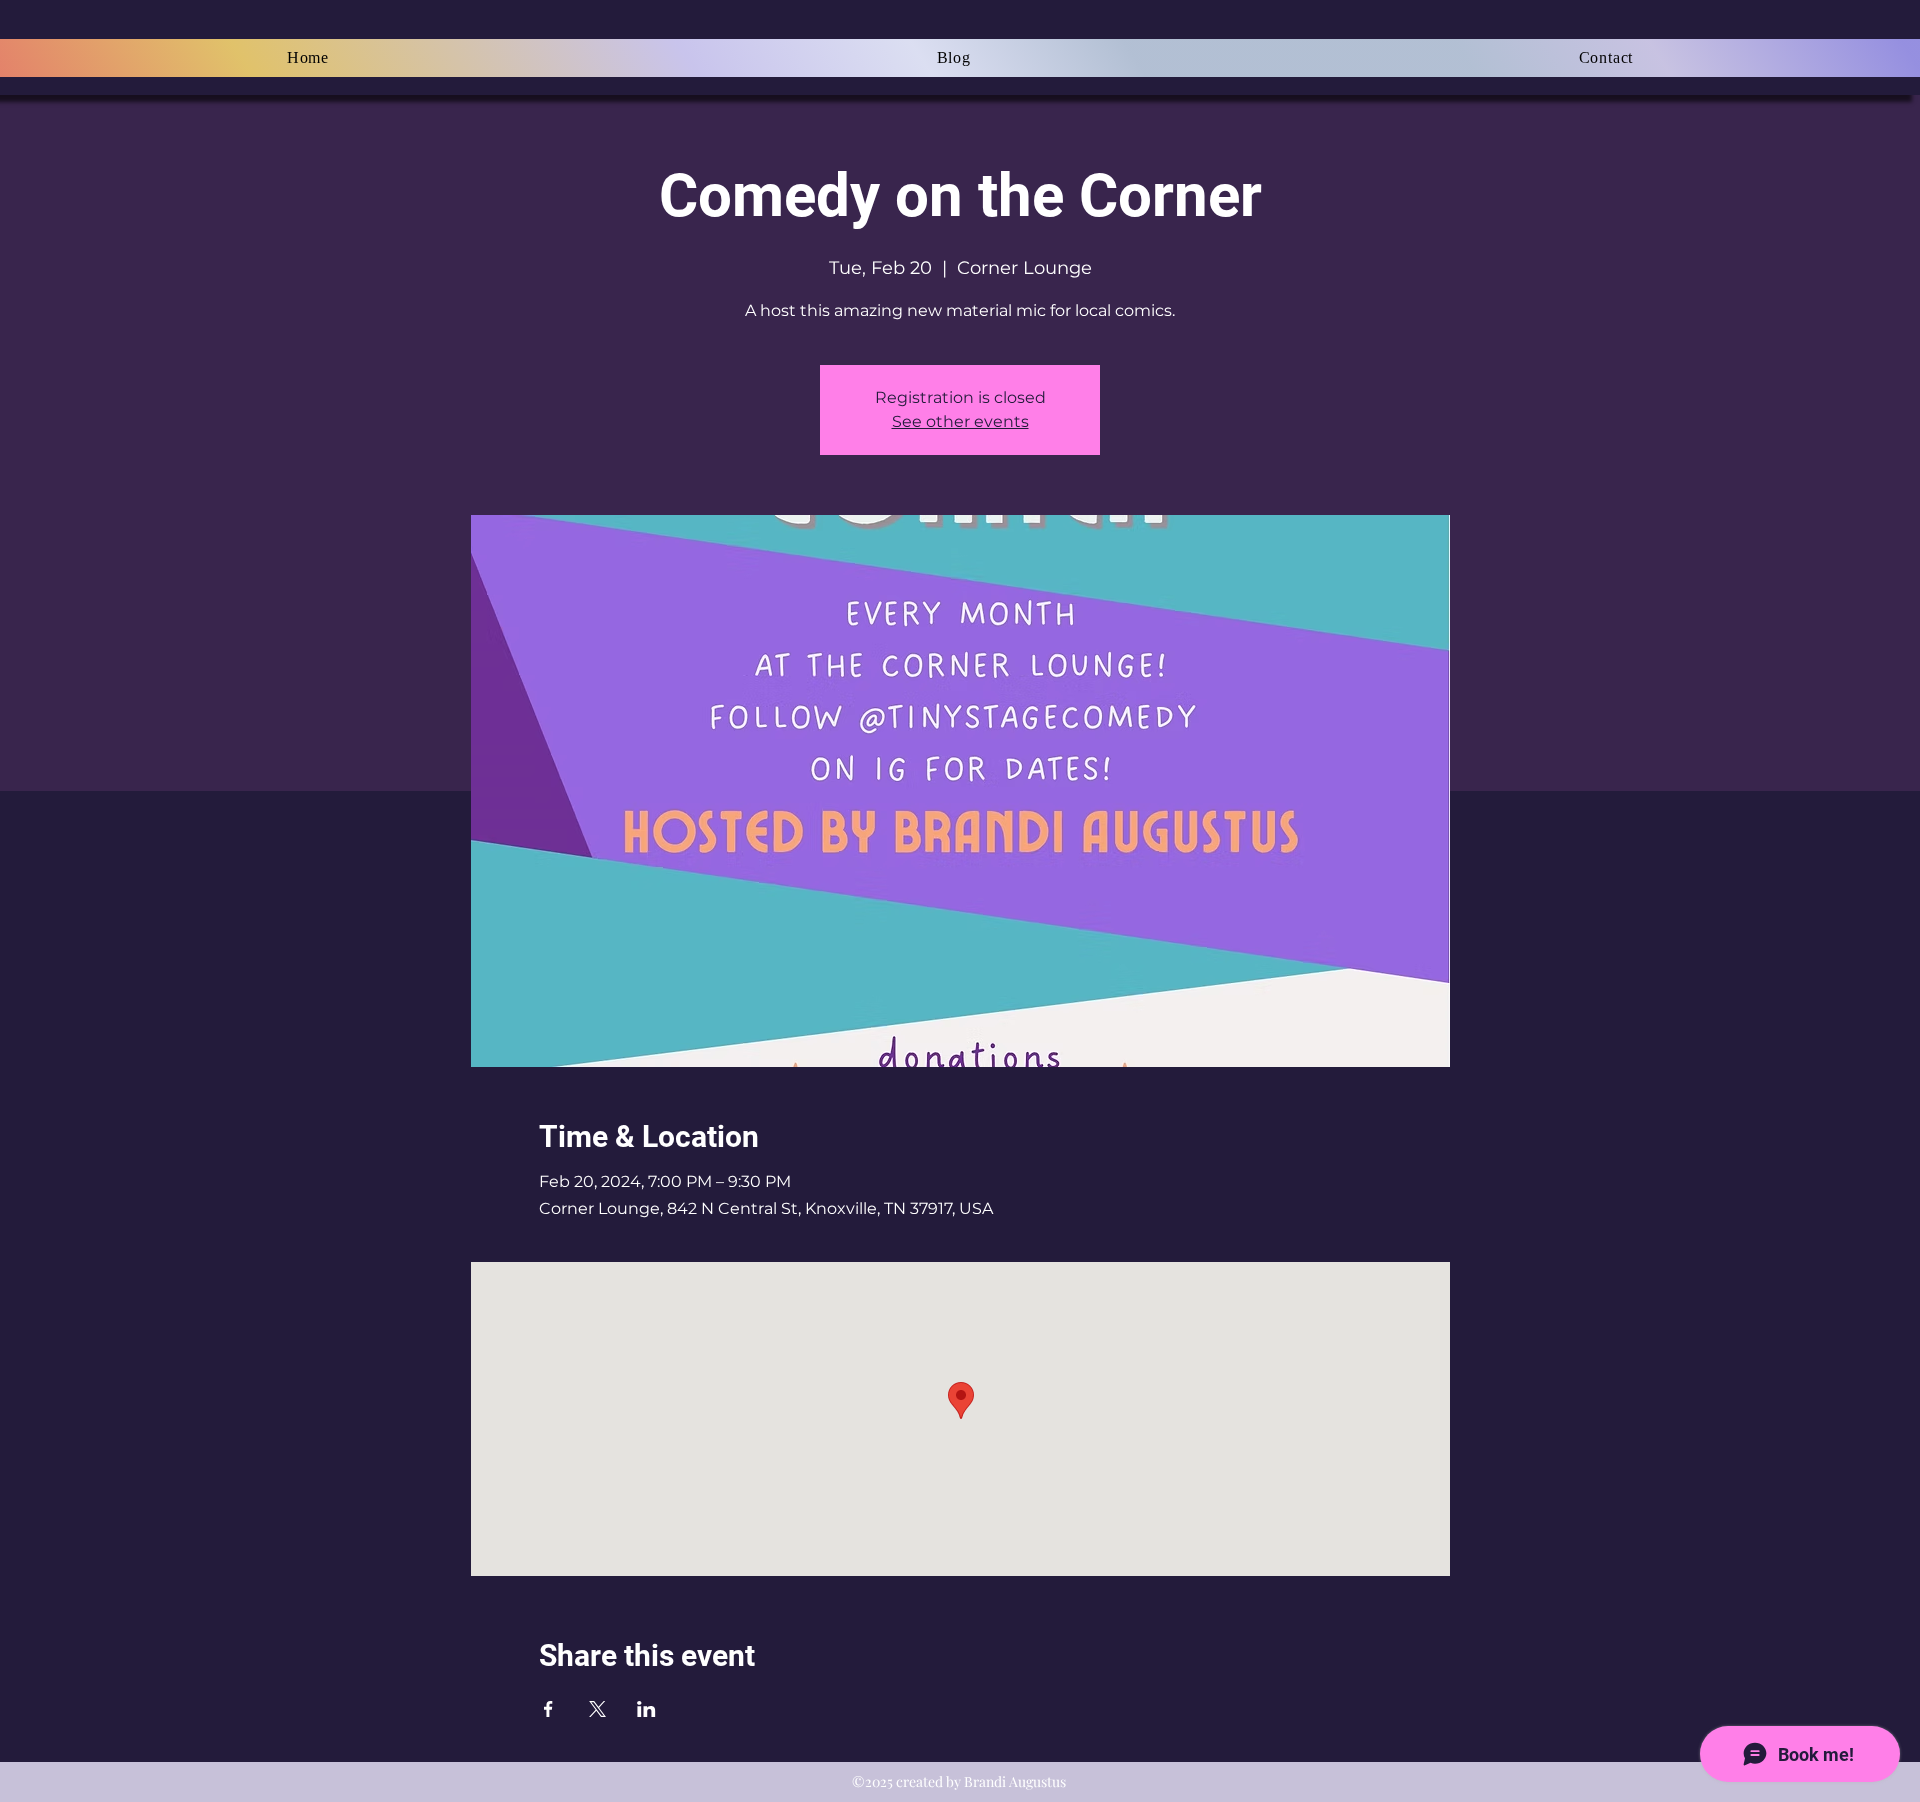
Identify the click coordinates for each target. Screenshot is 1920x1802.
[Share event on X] (597, 1709)
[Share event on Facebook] (548, 1709)
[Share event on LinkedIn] (646, 1709)
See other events (960, 421)
